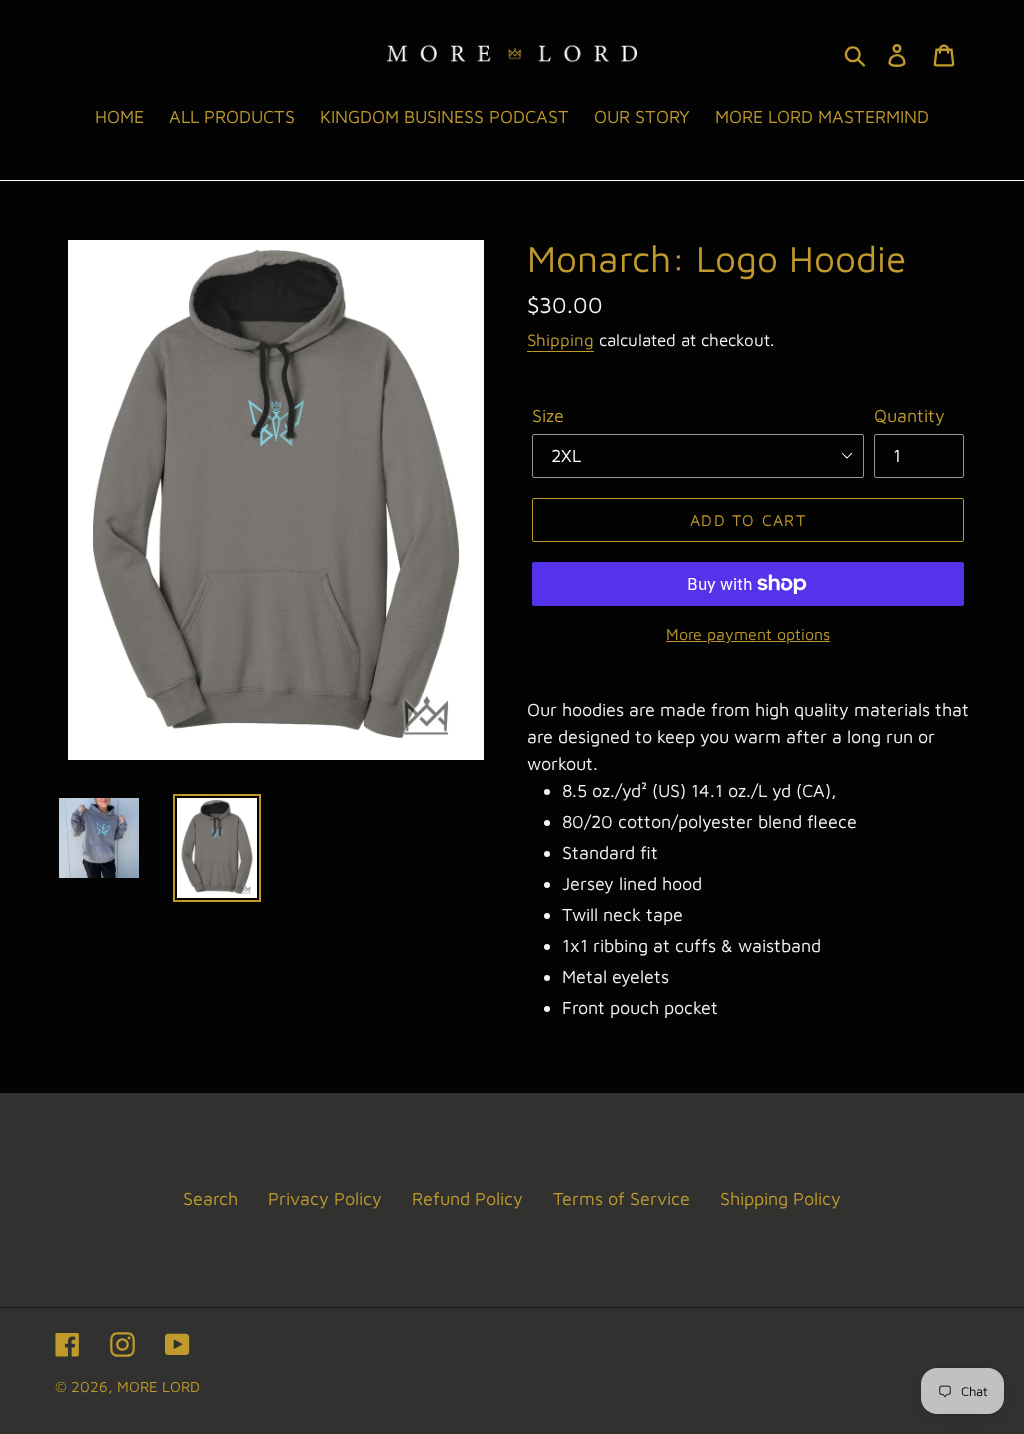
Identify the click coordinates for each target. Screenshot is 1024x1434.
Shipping (560, 340)
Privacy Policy (325, 1198)
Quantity (909, 415)
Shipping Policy (780, 1198)
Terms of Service (621, 1198)
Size (548, 415)
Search (210, 1198)
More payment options (748, 634)
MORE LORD (158, 1386)
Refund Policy (467, 1198)
